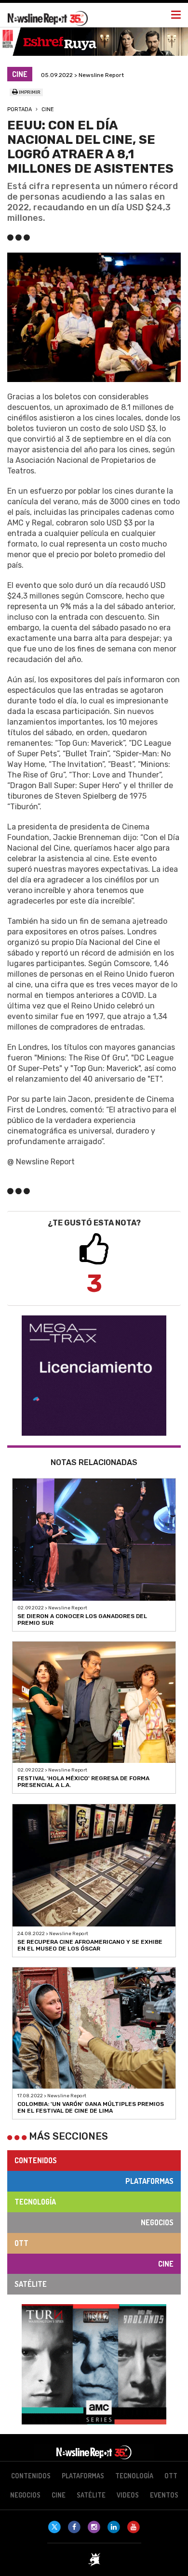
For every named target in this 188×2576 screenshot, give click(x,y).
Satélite (31, 2284)
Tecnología (35, 2202)
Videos (128, 2495)
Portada (20, 109)
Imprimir (29, 92)
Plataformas (149, 2181)
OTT (21, 2243)
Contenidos (36, 2160)
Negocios (157, 2222)
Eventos (164, 2495)
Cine (48, 109)
